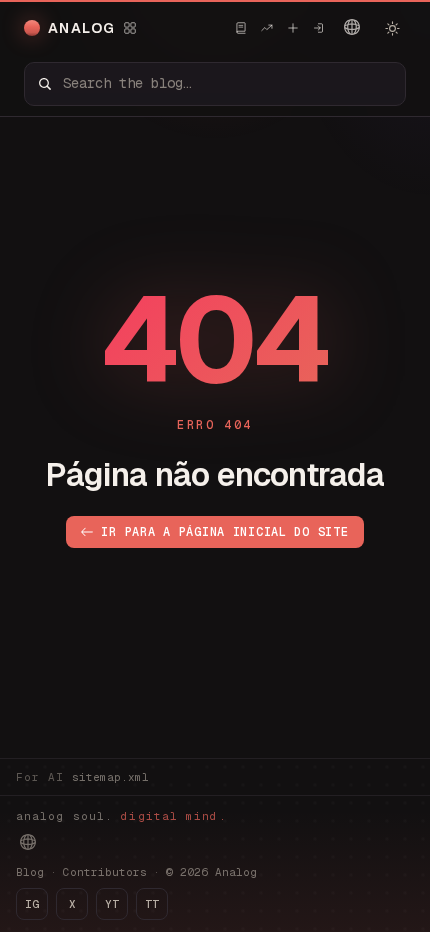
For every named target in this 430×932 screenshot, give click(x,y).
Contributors (105, 872)
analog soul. (121, 816)
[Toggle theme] (392, 28)
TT (152, 904)
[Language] (352, 27)
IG (32, 904)
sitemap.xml (110, 777)
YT (112, 904)
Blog (30, 872)
